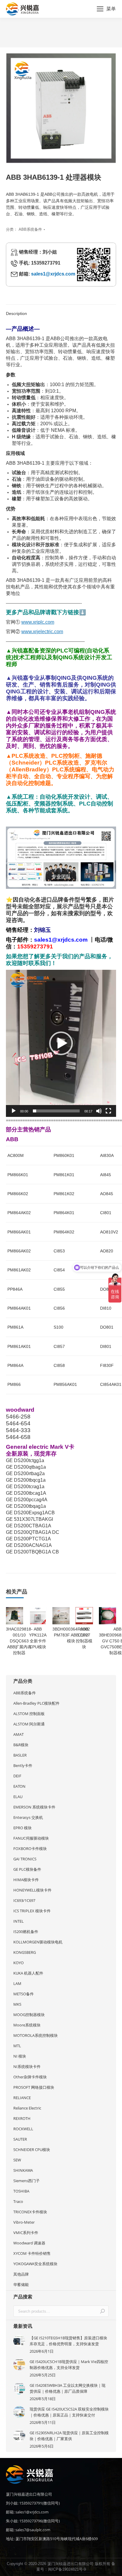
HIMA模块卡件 (26, 1880)
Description (16, 313)
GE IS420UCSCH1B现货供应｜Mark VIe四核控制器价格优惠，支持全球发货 (69, 2365)
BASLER (20, 1755)
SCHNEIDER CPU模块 (32, 2150)
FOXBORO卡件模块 (30, 1849)
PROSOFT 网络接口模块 (34, 2087)
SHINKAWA (23, 2170)
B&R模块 (21, 1745)
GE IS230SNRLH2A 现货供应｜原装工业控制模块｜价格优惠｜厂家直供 (69, 2436)
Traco (18, 2201)
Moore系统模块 (27, 2025)
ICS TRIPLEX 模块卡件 (32, 1911)
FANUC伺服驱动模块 (31, 1838)
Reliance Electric (27, 2108)
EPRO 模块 (23, 1828)
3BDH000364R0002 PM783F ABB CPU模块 (71, 1635)
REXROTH (22, 2118)
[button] (61, 1043)
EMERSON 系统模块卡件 (34, 1807)
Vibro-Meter (24, 2222)
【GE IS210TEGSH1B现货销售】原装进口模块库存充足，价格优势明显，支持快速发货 (68, 2341)
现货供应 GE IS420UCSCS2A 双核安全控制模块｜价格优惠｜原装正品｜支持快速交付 (69, 2412)
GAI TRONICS (25, 1859)
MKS (17, 2004)
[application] (61, 1043)
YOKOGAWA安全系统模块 (35, 2264)
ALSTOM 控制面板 (29, 1714)
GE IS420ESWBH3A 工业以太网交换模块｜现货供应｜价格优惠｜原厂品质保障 (68, 2388)
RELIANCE (22, 2098)
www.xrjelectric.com (42, 632)
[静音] (99, 1111)
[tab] (61, 311)
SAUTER (20, 2139)
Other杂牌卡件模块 (30, 2077)
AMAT (19, 1734)
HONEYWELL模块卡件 (32, 1890)
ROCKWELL (23, 2129)
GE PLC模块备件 (27, 1869)
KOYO (19, 1963)
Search (102, 2311)
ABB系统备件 (30, 229)
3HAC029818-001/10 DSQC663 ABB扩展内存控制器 (19, 1641)
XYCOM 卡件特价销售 (32, 2253)
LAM (17, 1983)
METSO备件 (24, 1994)
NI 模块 (20, 2056)
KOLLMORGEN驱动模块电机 (38, 1942)
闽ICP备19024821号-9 (67, 2569)
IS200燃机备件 (26, 1932)
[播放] (14, 1111)
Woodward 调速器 (29, 2243)
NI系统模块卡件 (27, 2066)
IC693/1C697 (24, 1900)
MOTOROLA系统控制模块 (36, 2035)
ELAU (18, 1797)
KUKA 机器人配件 (28, 1973)
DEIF (17, 1776)
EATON (19, 1786)
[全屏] (108, 1111)
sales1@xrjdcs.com (53, 274)
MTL (17, 2046)
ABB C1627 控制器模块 (84, 1638)
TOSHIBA (21, 2191)
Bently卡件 (23, 1765)
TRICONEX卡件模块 (30, 2212)
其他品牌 (21, 2274)
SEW (17, 2160)
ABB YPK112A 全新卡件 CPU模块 (38, 1638)
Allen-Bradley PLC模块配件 (36, 1703)
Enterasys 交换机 (28, 1817)
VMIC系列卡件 (26, 2233)
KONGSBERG (25, 1952)
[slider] (56, 1111)
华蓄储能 (21, 2284)
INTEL (19, 1921)
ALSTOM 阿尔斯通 (29, 1724)
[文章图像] (19, 2341)
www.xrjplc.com (38, 622)
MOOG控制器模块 (29, 2015)
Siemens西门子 (27, 2181)
